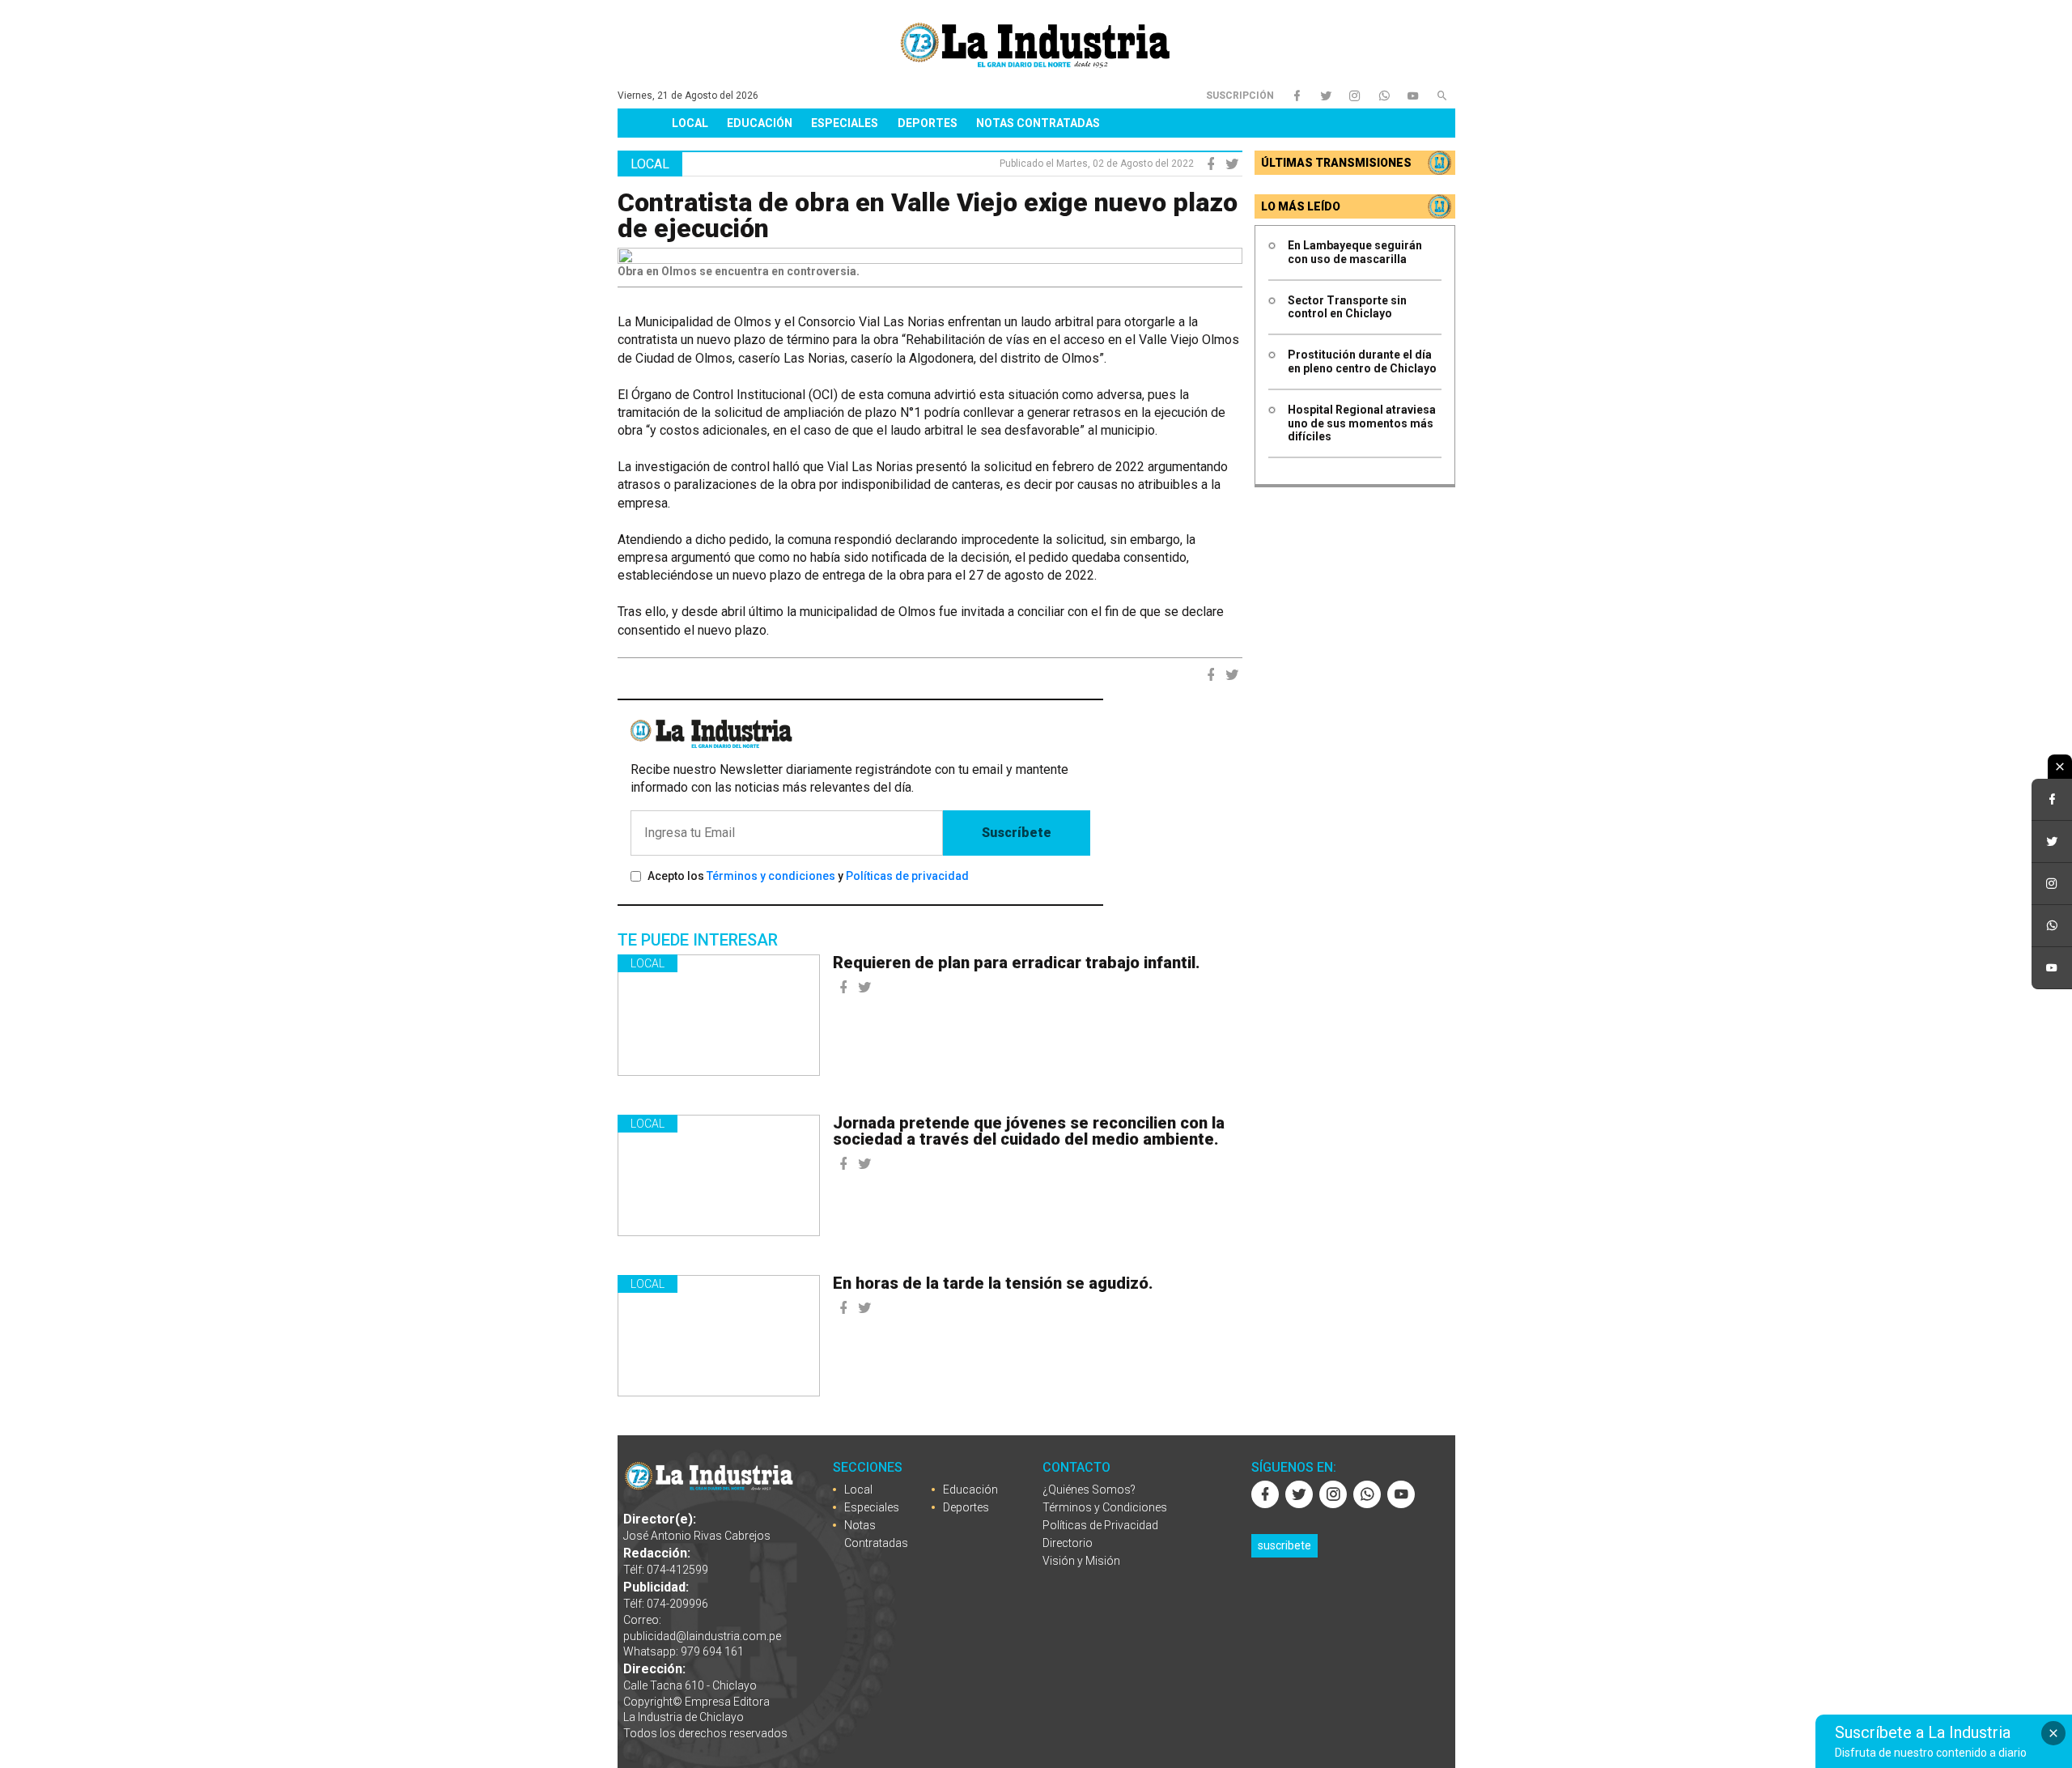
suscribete (1284, 1545)
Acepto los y (808, 876)
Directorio (1068, 1543)
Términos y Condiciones (1105, 1507)
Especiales (845, 123)
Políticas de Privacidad (1100, 1525)
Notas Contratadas (1038, 123)
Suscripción (1240, 96)
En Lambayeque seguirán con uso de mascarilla (1355, 252)
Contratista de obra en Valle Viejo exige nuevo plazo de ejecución (928, 215)
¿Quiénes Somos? (1089, 1490)
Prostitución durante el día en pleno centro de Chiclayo (1362, 361)
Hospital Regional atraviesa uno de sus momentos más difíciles (1362, 423)
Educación (760, 123)
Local (690, 123)
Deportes (928, 123)
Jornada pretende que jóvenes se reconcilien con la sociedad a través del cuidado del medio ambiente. (1029, 1131)
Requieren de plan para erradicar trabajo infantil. (1017, 963)
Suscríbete (1017, 833)
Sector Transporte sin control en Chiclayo (1347, 307)
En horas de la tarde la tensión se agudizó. (993, 1283)
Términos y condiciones (771, 876)
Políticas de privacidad (907, 876)
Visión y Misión (1081, 1561)
